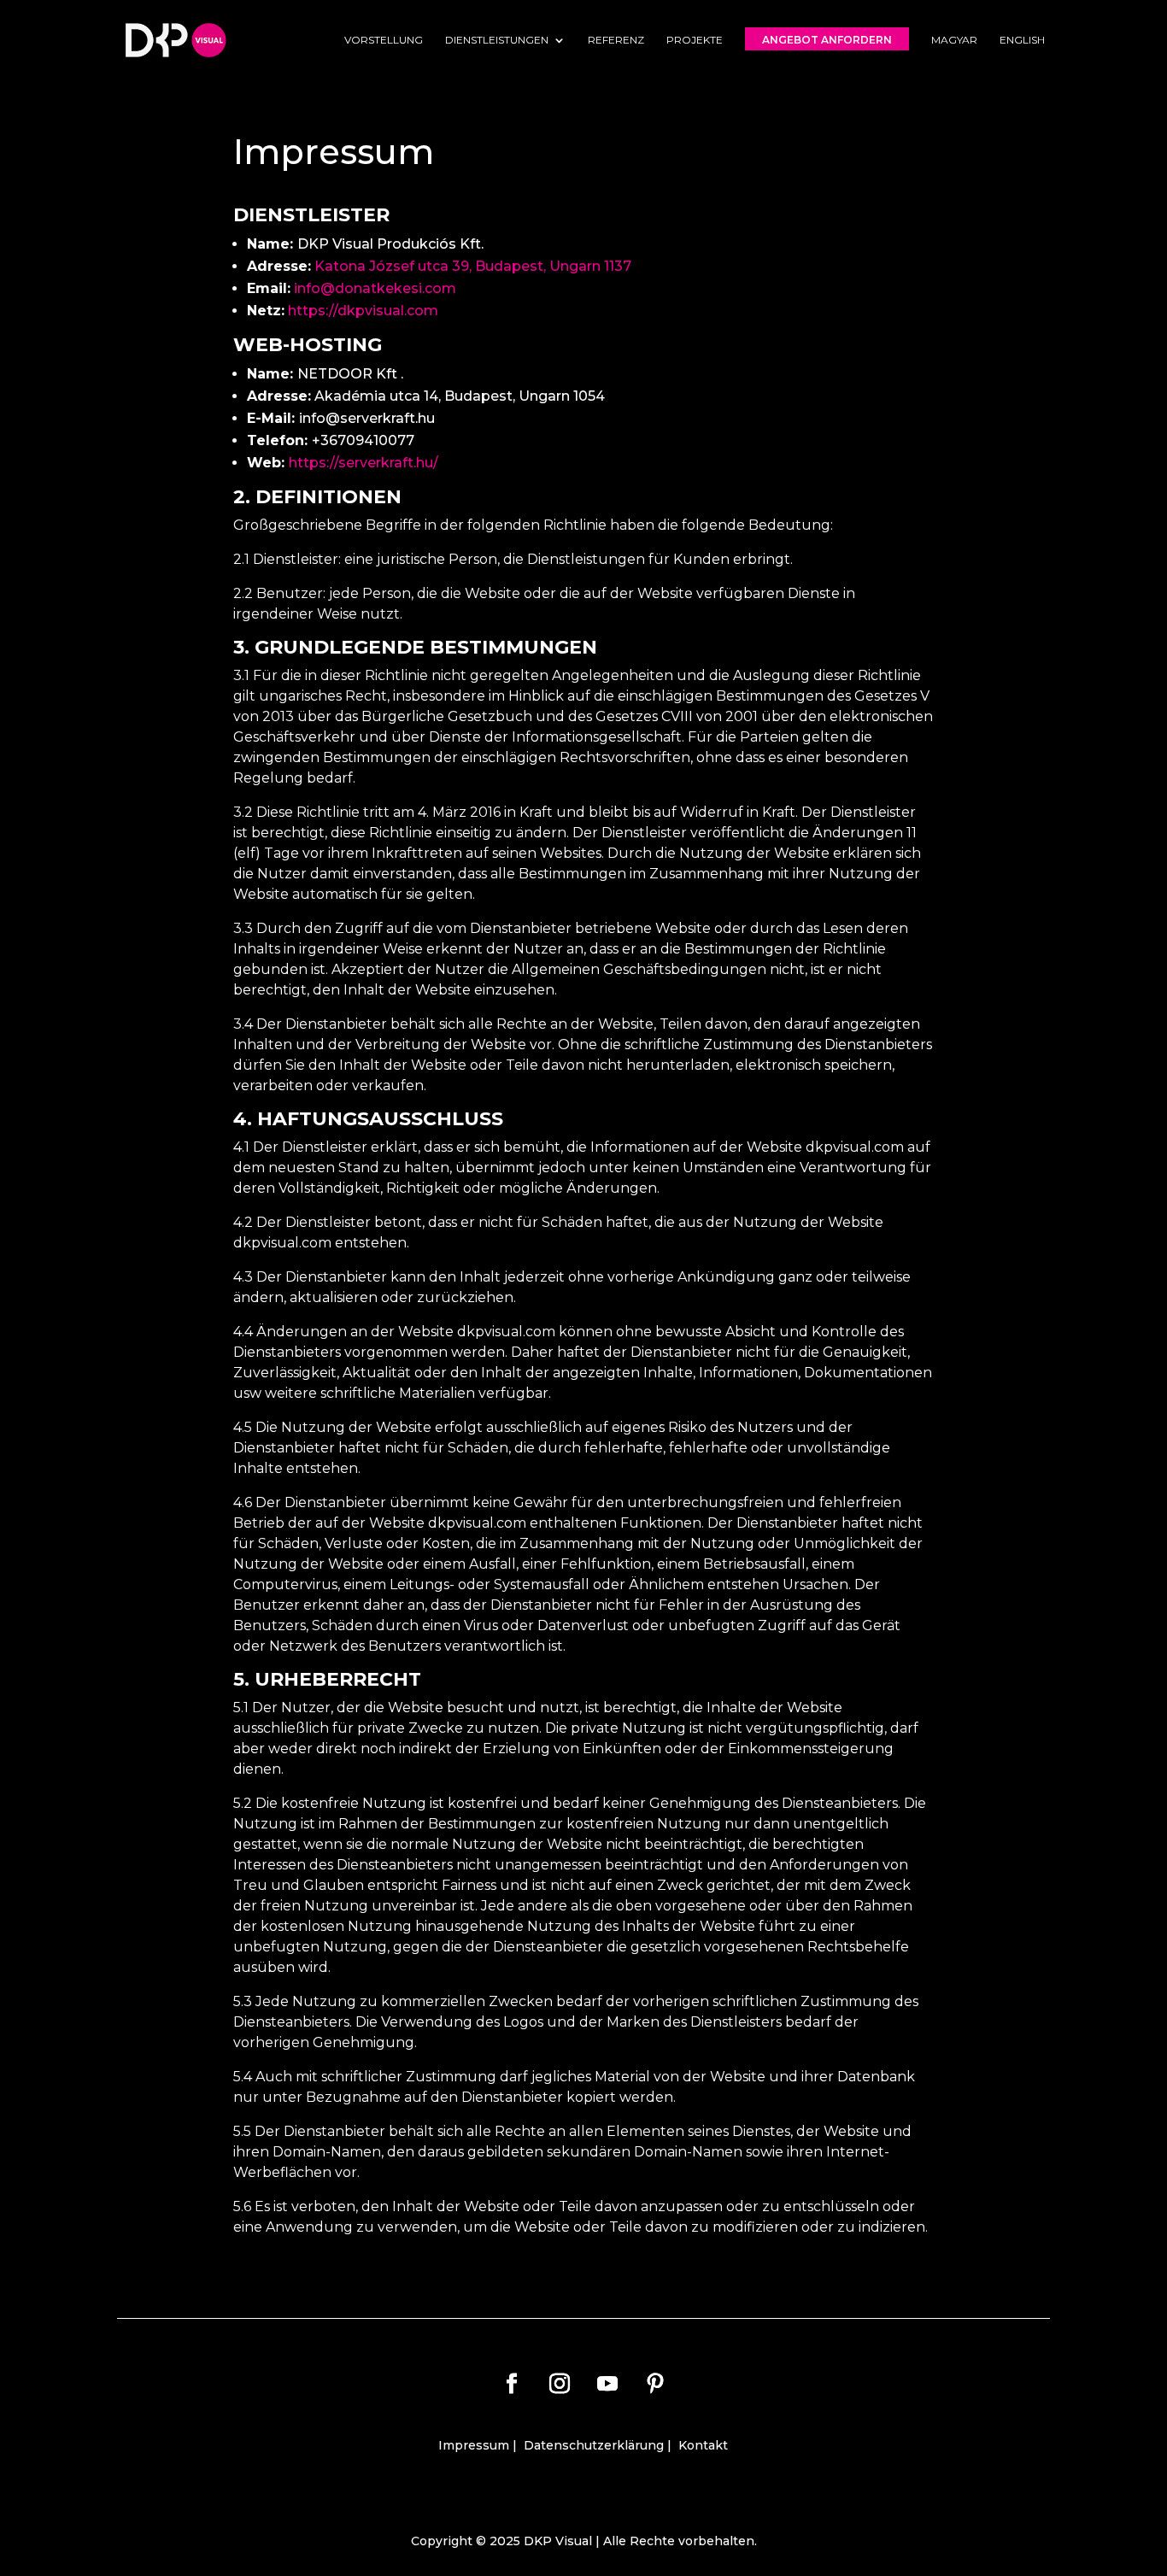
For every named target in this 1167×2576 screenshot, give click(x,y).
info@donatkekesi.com (375, 288)
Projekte (695, 40)
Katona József (366, 266)
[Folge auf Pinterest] (655, 2384)
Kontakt (703, 2445)
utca (435, 266)
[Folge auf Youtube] (607, 2384)
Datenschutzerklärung (594, 2445)
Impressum (474, 2445)
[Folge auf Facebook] (512, 2384)
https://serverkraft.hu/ (364, 463)
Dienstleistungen (497, 40)
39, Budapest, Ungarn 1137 (542, 266)
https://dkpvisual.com (363, 311)
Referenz (616, 40)
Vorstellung (384, 40)
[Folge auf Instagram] (560, 2384)
